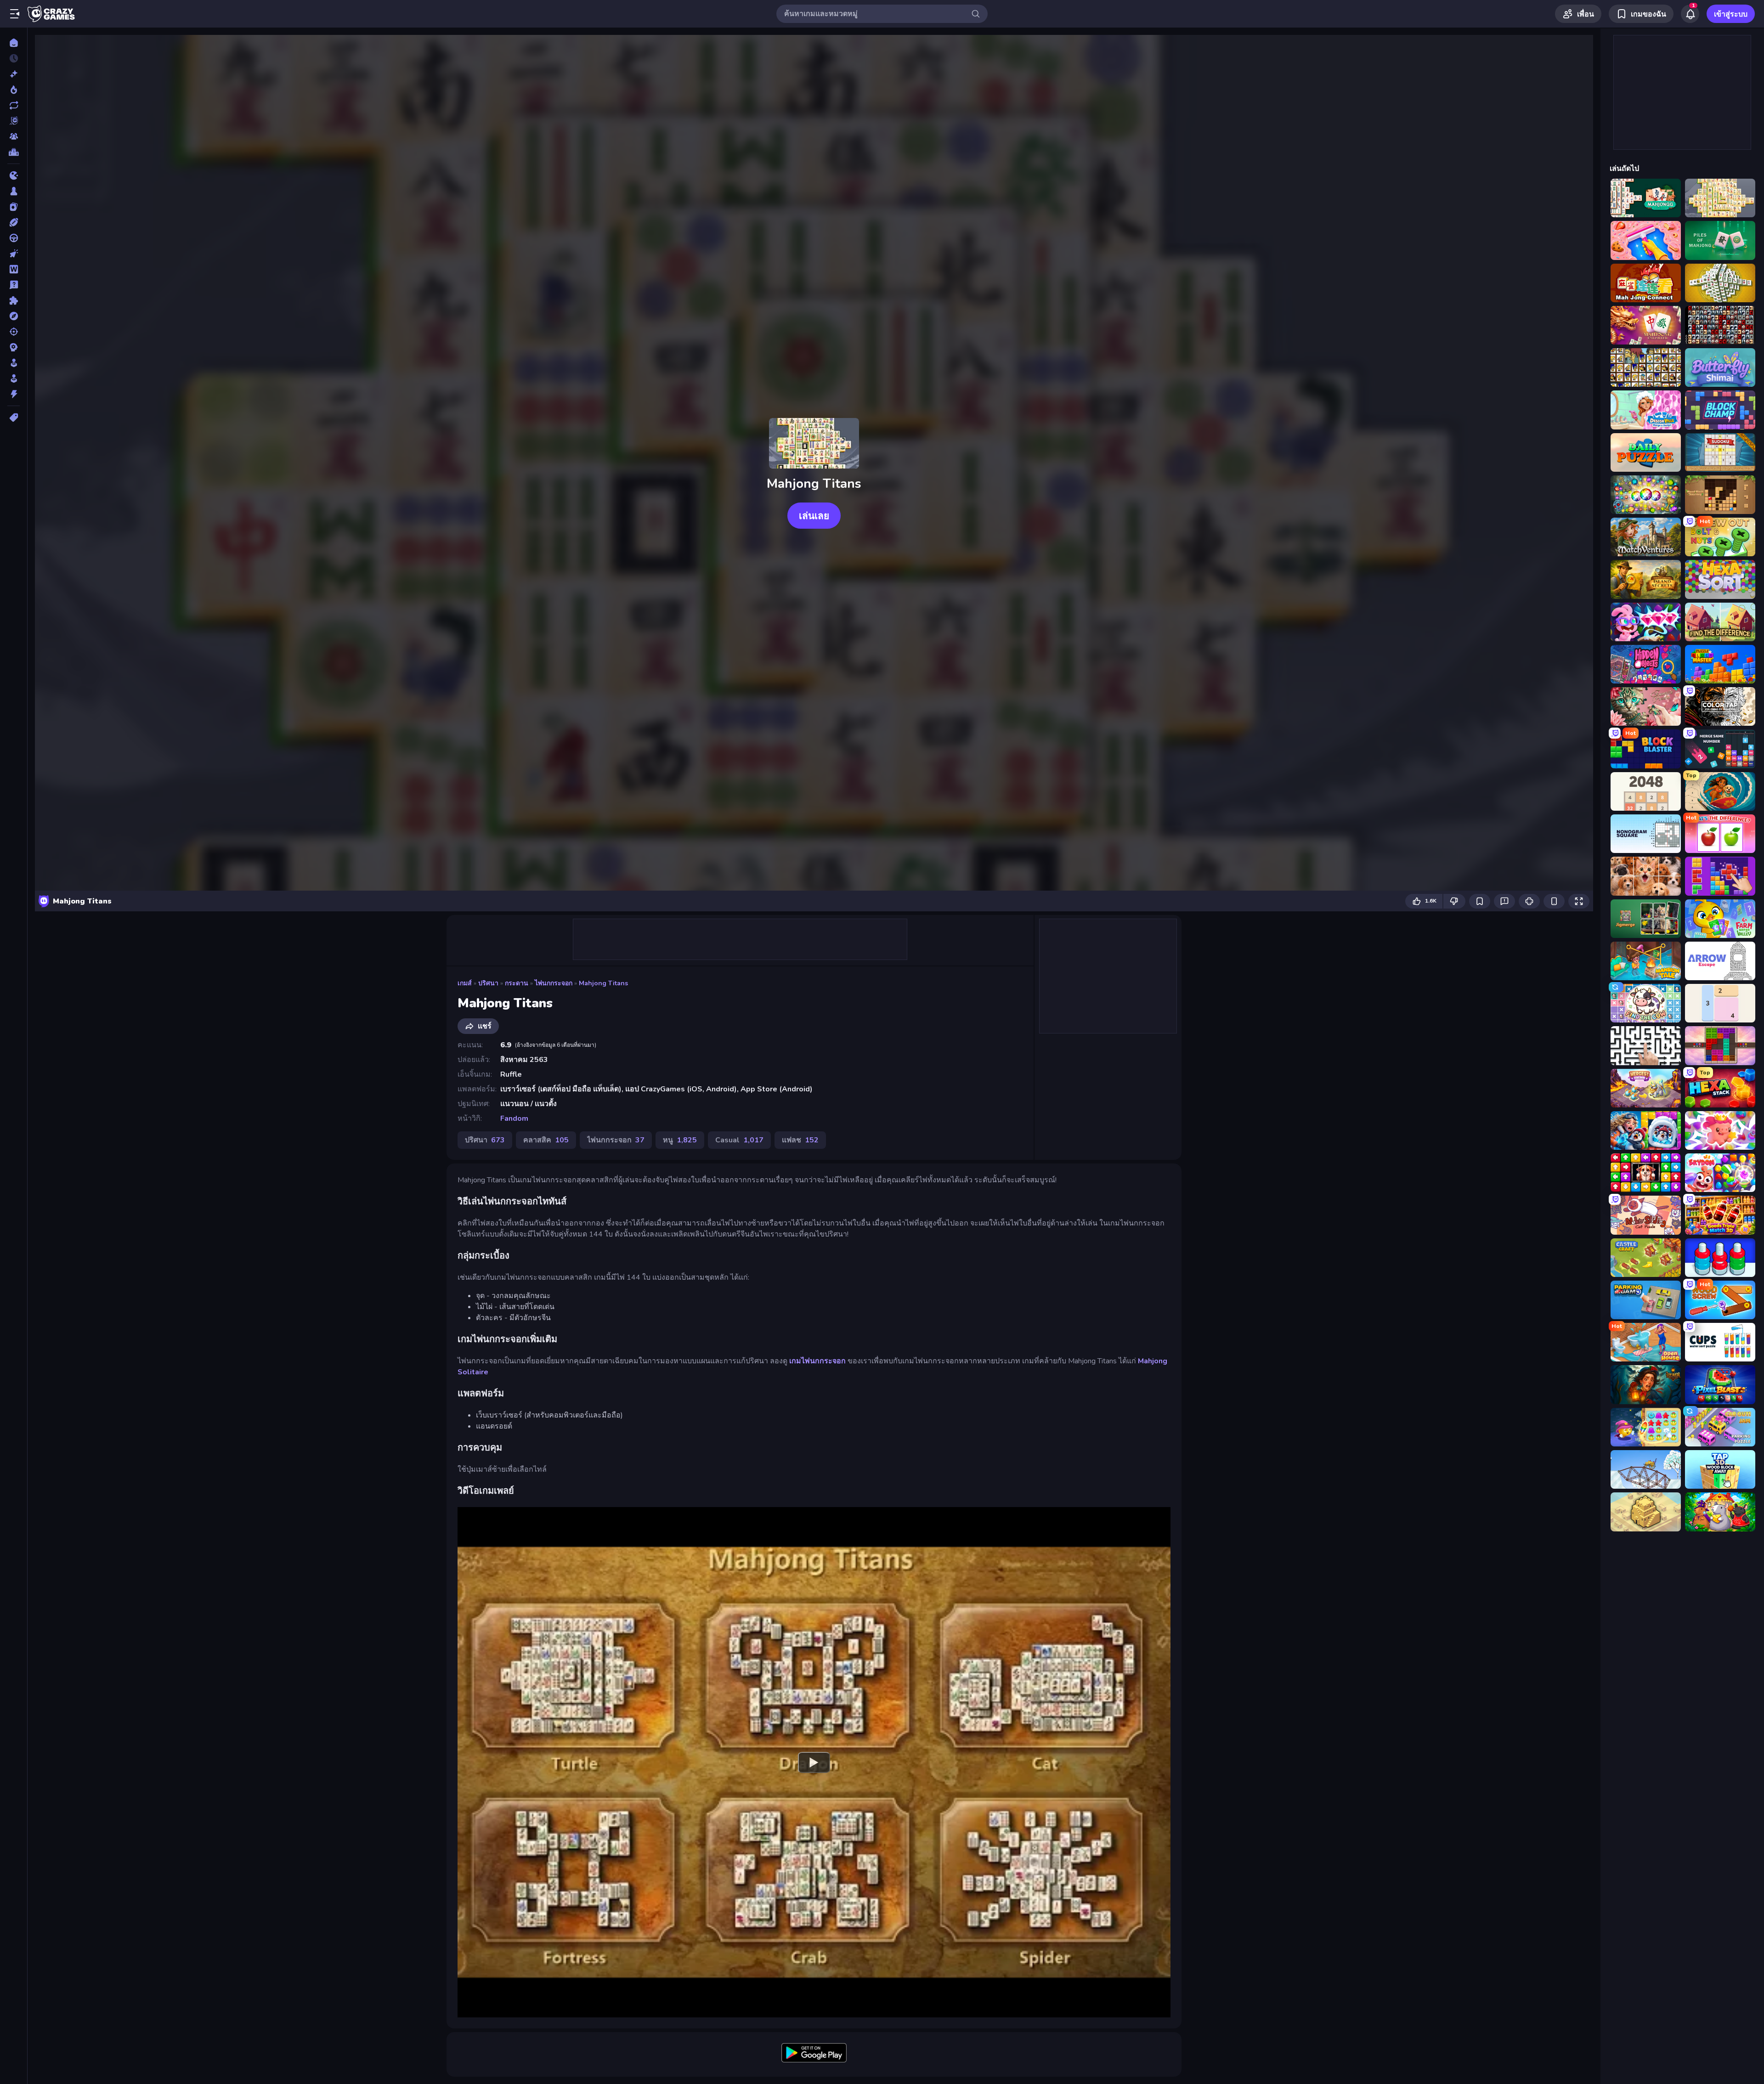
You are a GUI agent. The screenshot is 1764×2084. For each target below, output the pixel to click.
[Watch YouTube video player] (814, 1762)
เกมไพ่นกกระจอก (817, 1361)
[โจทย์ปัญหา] (14, 285)
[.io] (14, 175)
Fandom (514, 1118)
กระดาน (517, 983)
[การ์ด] (14, 207)
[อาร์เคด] (14, 378)
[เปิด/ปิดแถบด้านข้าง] (15, 14)
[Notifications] (1690, 14)
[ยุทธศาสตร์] (14, 347)
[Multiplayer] (14, 136)
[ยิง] (14, 332)
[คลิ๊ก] (14, 254)
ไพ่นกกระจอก (554, 983)
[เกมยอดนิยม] (14, 90)
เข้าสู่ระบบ (1731, 14)
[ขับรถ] (14, 238)
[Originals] (14, 121)
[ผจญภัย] (14, 316)
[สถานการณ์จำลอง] (14, 363)
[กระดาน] (14, 191)
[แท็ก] (14, 418)
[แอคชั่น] (14, 394)
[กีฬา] (14, 222)
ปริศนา (488, 983)
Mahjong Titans (603, 983)
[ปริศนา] (14, 300)
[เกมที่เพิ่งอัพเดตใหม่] (14, 105)
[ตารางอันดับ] (14, 152)
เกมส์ (465, 983)
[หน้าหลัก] (14, 43)
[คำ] (14, 269)
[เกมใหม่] (14, 74)
